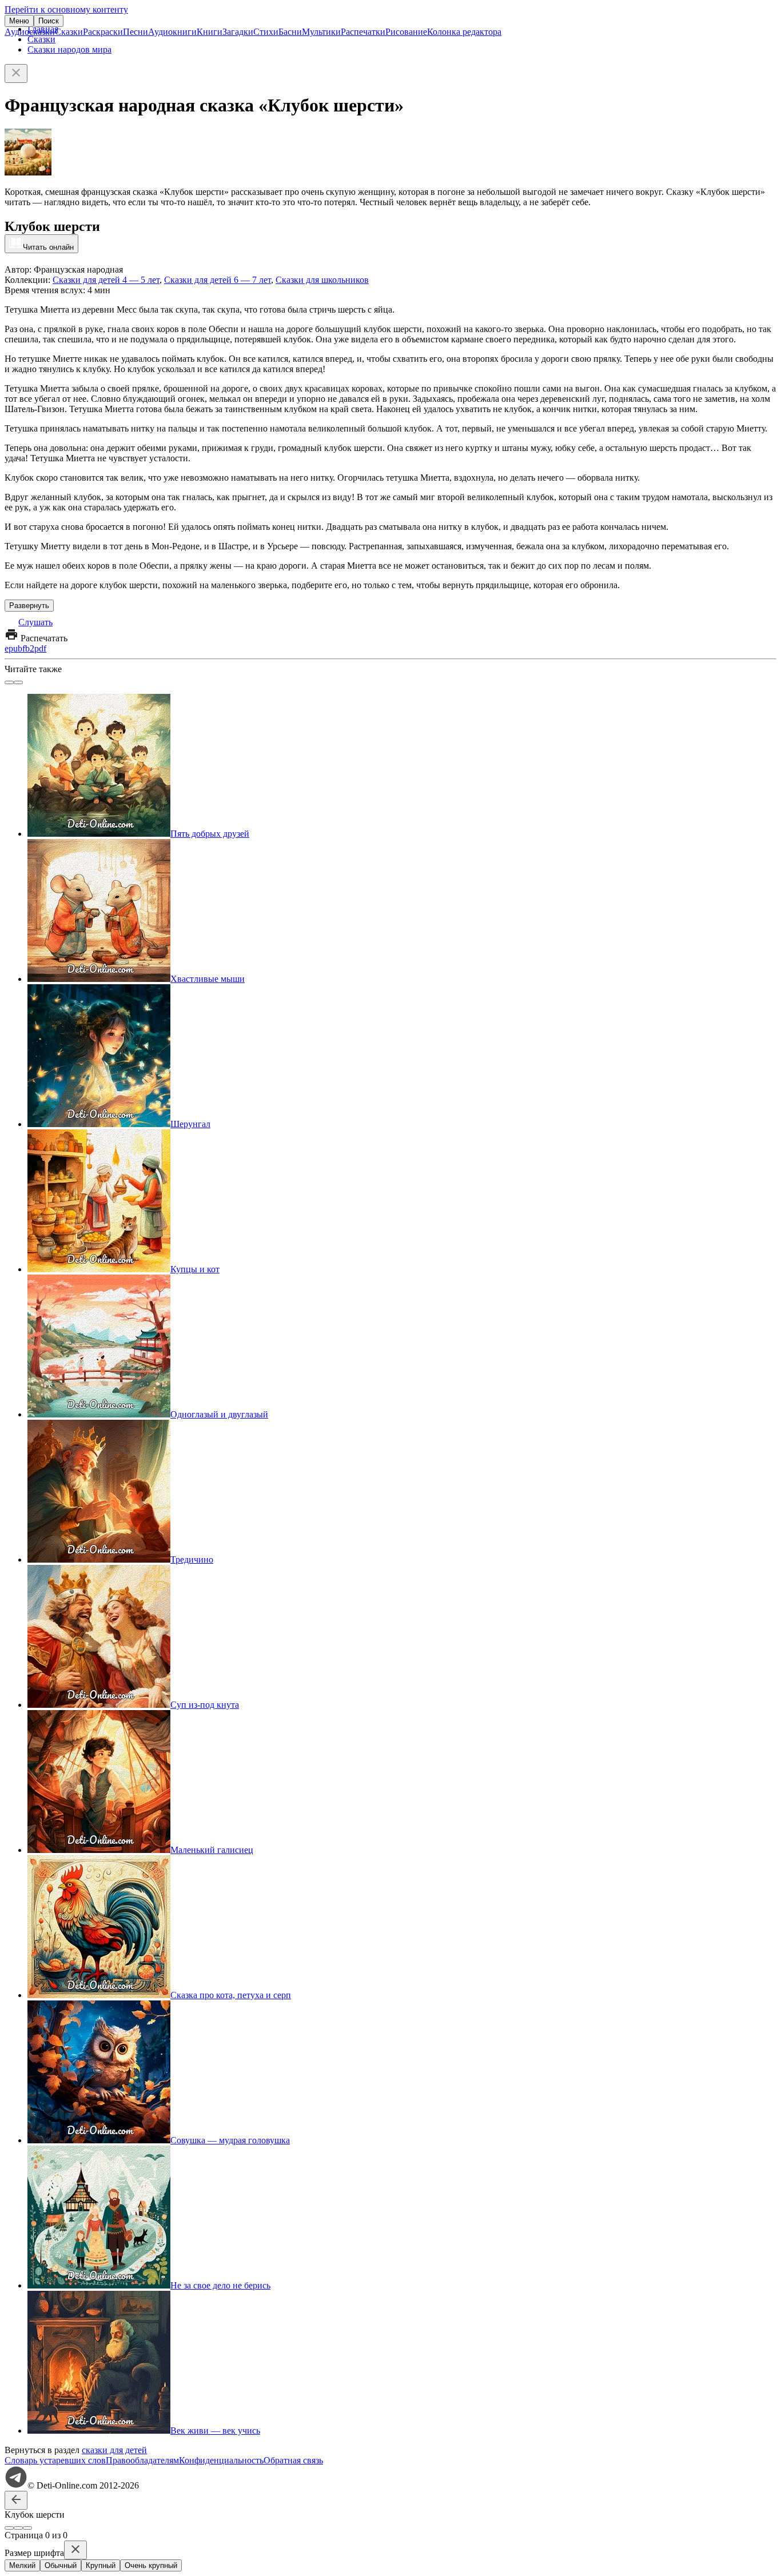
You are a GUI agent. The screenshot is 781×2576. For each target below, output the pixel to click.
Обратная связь (293, 2460)
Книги (210, 32)
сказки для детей (114, 2450)
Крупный (101, 2565)
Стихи (266, 32)
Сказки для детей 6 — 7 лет (218, 280)
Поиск (49, 21)
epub (13, 648)
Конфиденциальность (221, 2460)
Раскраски (103, 32)
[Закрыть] (16, 73)
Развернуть (29, 606)
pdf (40, 648)
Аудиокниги (172, 32)
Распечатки (363, 32)
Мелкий (22, 2565)
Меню (19, 21)
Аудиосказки (30, 32)
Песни (136, 32)
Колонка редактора (464, 32)
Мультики (321, 32)
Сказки (69, 32)
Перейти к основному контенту (66, 9)
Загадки (238, 32)
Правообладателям (142, 2460)
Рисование (406, 32)
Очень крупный (151, 2565)
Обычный (61, 2565)
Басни (290, 32)
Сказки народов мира (69, 49)
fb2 (28, 648)
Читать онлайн (48, 247)
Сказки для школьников (322, 280)
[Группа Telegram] (16, 2485)
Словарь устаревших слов (55, 2460)
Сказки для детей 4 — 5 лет (106, 280)
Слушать (35, 622)
